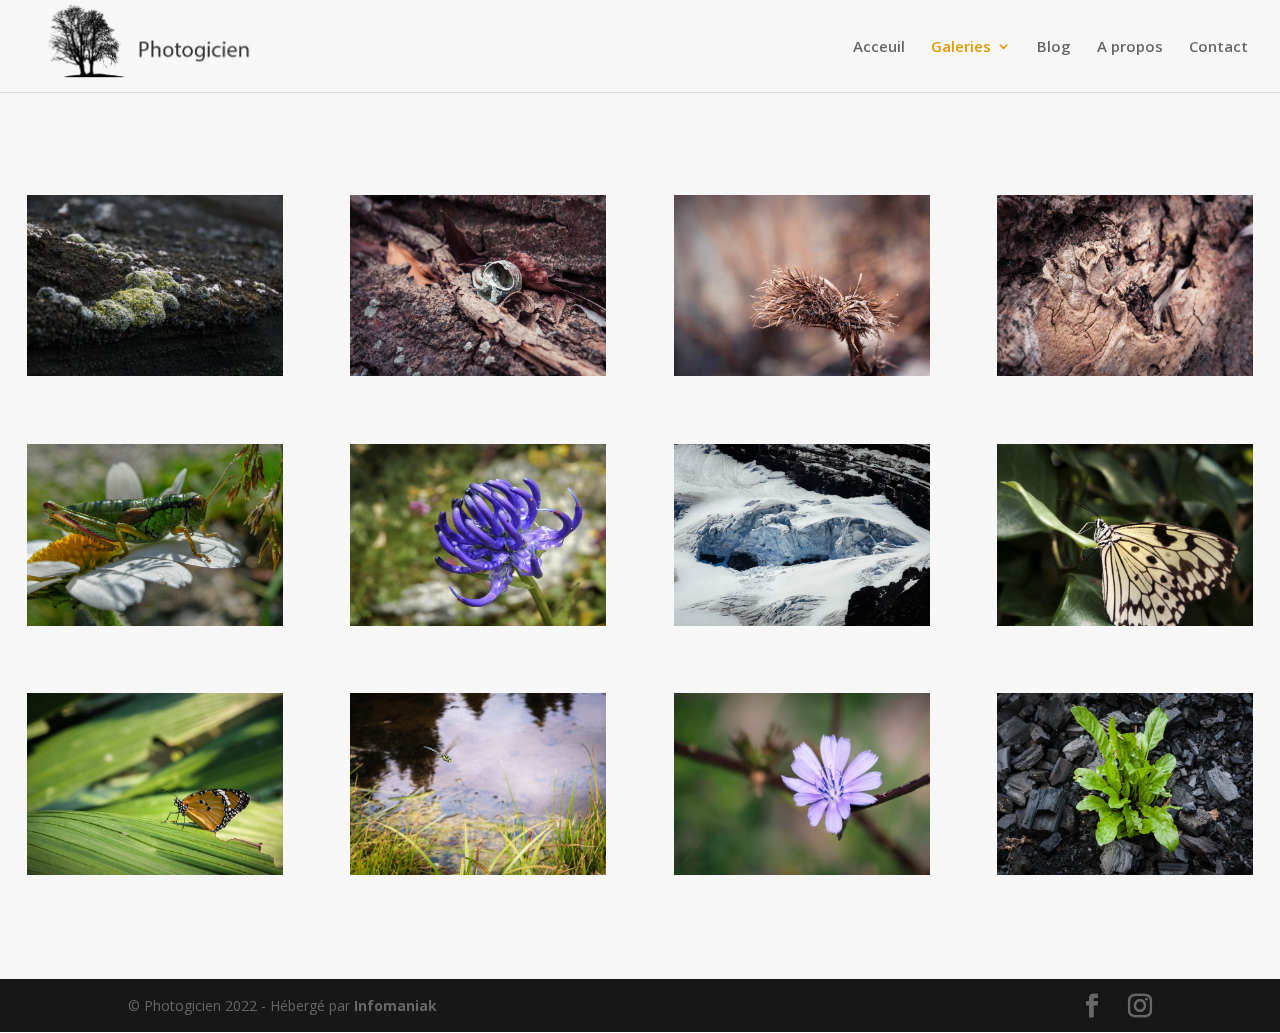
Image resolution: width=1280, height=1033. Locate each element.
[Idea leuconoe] (1125, 620)
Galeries (961, 47)
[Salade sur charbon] (1125, 869)
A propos (1130, 47)
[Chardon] (802, 370)
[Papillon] (155, 869)
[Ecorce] (1125, 370)
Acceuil (879, 47)
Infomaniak (395, 1005)
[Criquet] (155, 620)
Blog (1054, 47)
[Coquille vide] (478, 370)
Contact (1218, 47)
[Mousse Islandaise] (155, 370)
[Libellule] (478, 869)
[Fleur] (478, 620)
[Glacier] (802, 620)
